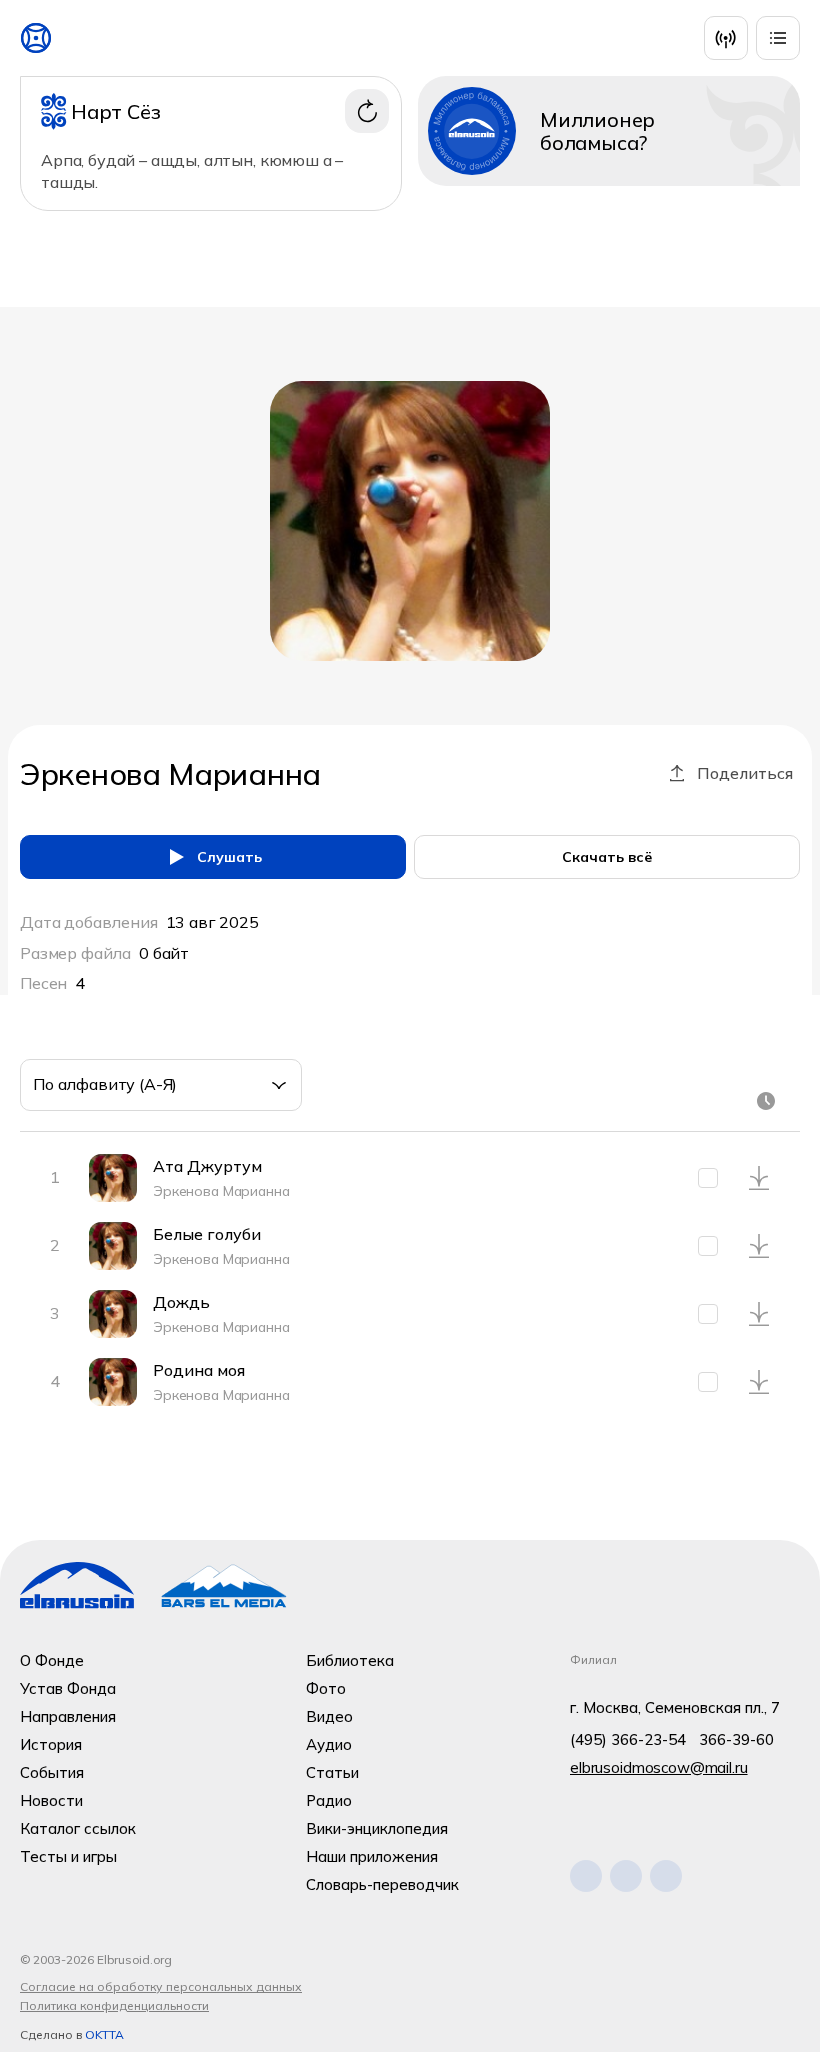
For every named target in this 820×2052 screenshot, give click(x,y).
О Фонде (52, 1660)
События (52, 1772)
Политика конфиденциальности (114, 2005)
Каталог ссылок (78, 1828)
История (51, 1744)
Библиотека (350, 1660)
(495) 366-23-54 (628, 1739)
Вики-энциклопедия (377, 1828)
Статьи (332, 1772)
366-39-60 (736, 1739)
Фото (326, 1688)
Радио (329, 1800)
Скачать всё (607, 857)
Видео (329, 1716)
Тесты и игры (68, 1856)
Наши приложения (372, 1856)
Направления (68, 1716)
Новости (51, 1800)
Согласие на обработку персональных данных (161, 1986)
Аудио (329, 1744)
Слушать (229, 857)
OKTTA (104, 2034)
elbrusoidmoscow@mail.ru (659, 1767)
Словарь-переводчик (382, 1884)
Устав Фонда (68, 1688)
